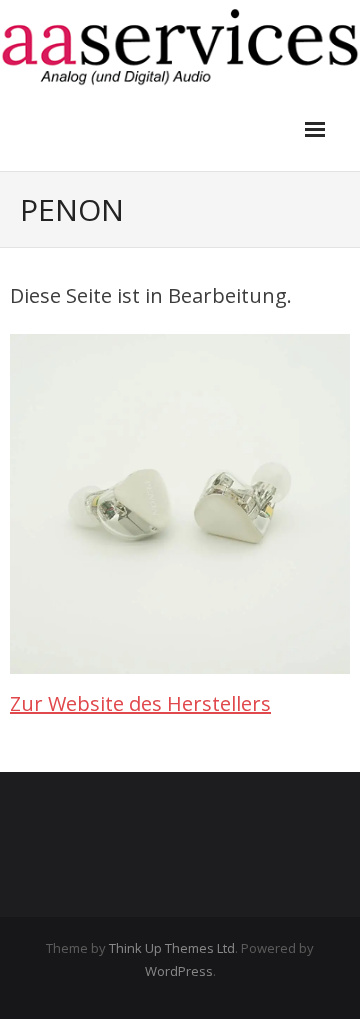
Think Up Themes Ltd (172, 948)
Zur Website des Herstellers (140, 703)
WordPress (179, 971)
